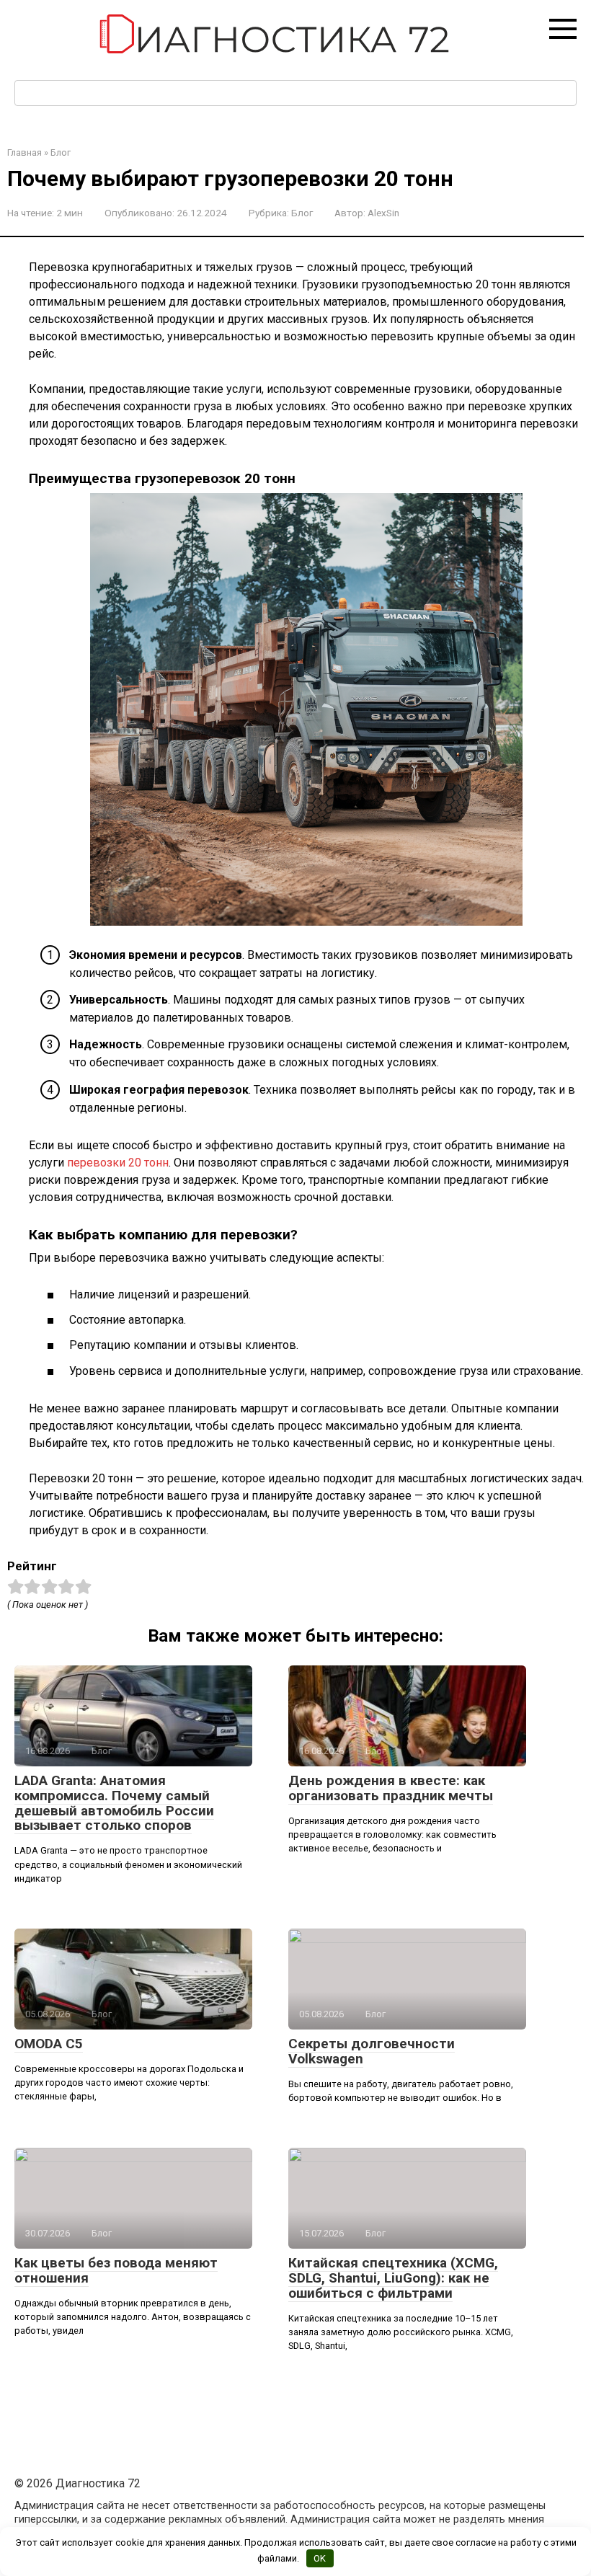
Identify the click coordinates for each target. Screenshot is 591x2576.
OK (320, 2558)
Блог (302, 213)
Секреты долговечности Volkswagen (372, 2051)
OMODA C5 (49, 2044)
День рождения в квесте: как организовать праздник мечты (391, 1788)
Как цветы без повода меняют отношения (116, 2270)
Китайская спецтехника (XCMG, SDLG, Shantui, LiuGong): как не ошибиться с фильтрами (393, 2278)
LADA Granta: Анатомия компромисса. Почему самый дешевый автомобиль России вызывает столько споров (114, 1803)
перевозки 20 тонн (118, 1163)
